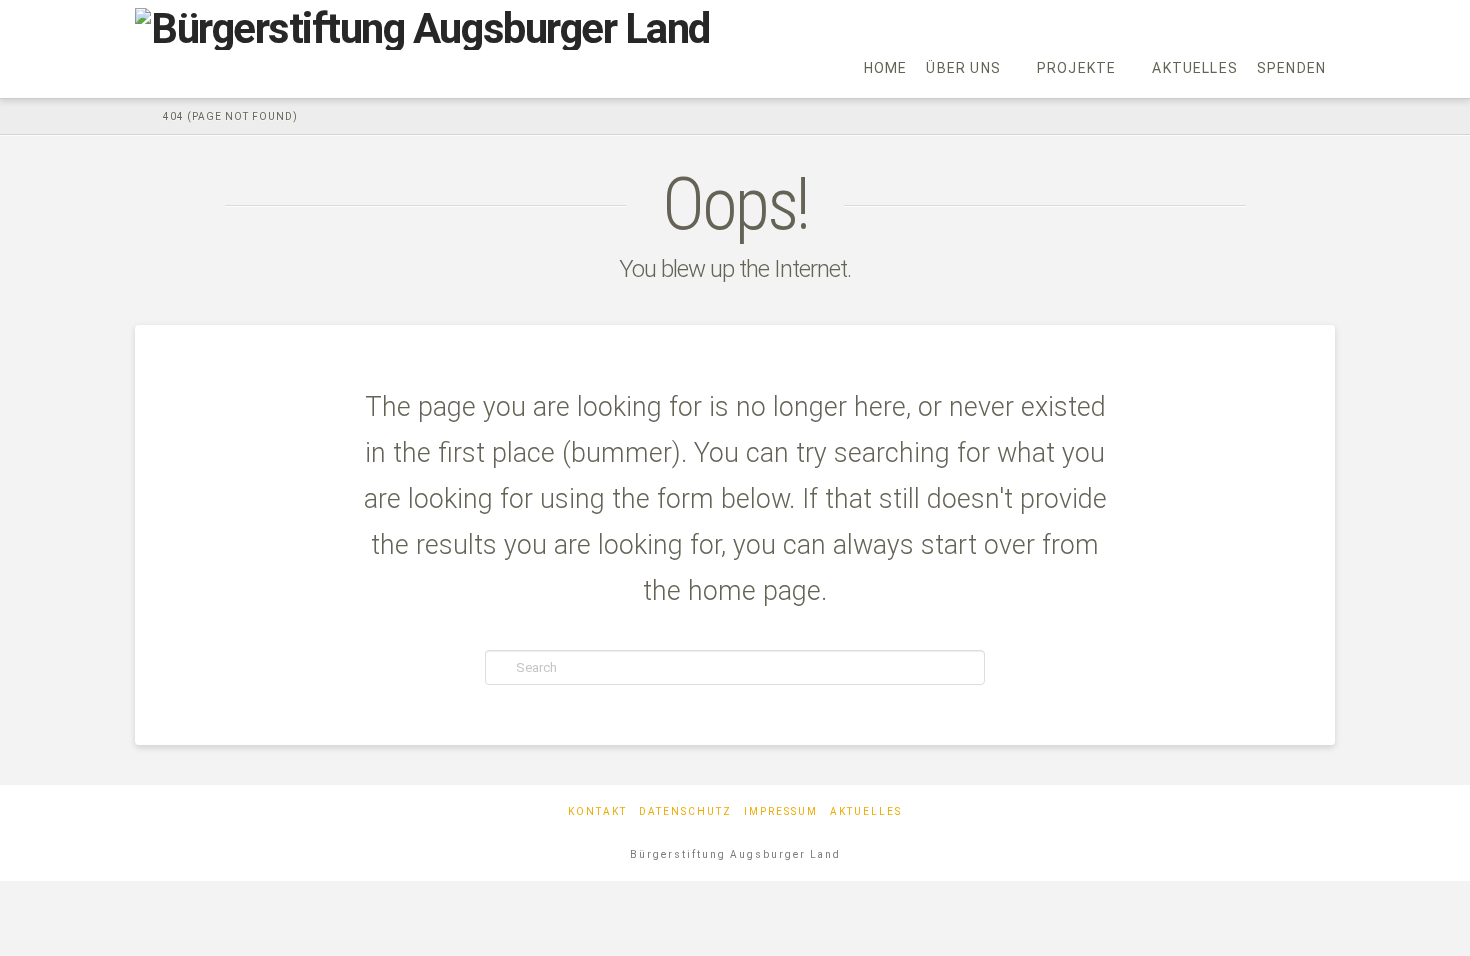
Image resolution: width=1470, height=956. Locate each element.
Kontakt (597, 811)
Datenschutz (685, 811)
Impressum (781, 811)
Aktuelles (866, 811)
